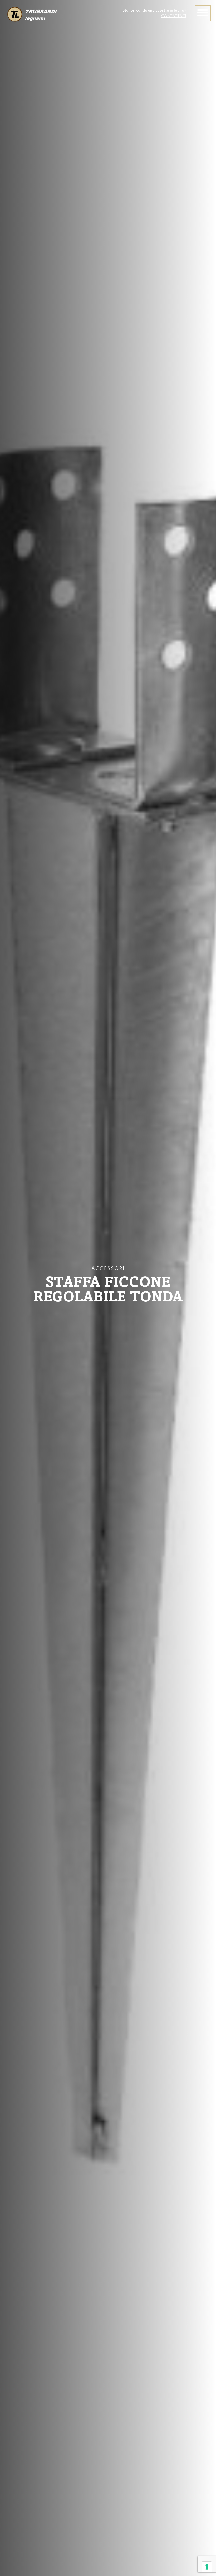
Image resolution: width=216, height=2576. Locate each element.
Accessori (108, 1269)
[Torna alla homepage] (32, 15)
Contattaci (174, 16)
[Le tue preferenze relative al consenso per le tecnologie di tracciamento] (207, 2567)
